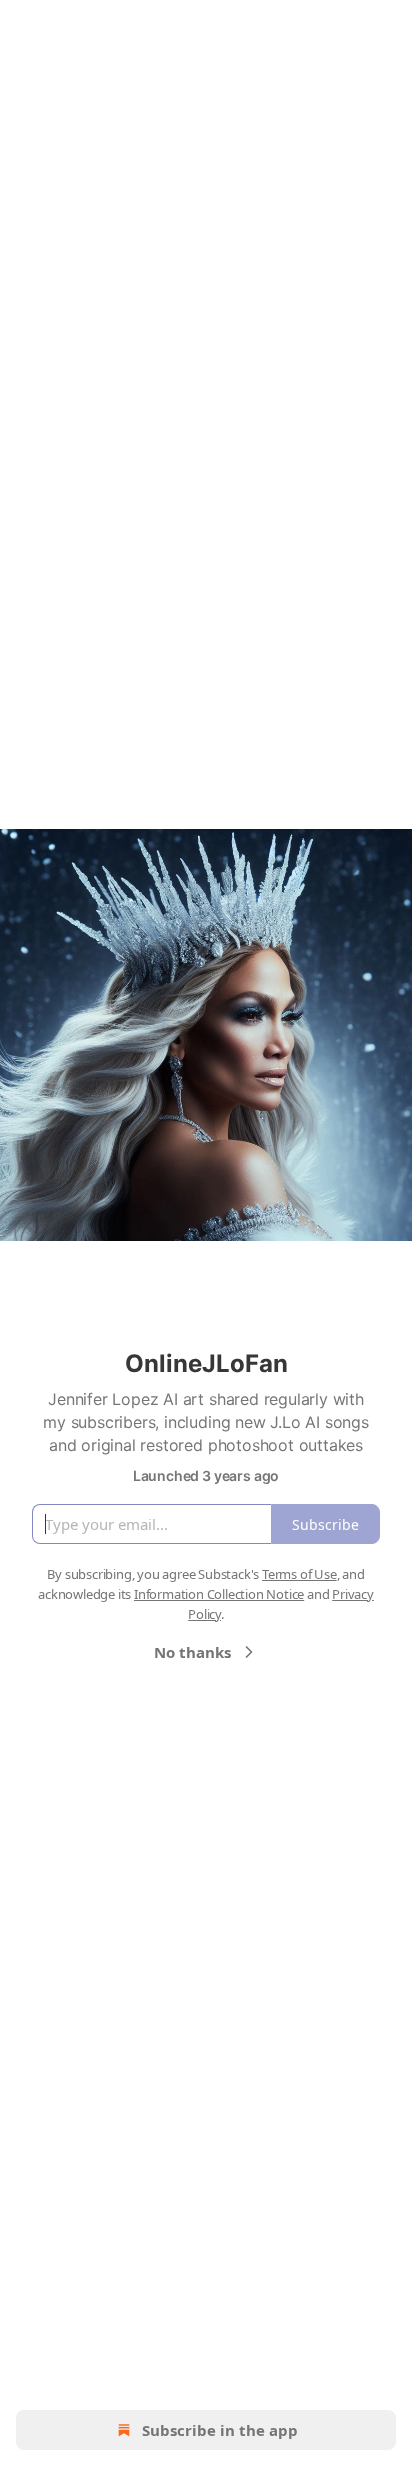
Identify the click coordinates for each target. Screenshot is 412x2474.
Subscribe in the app (220, 2430)
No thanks (192, 1652)
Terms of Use (299, 1574)
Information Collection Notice (219, 1594)
